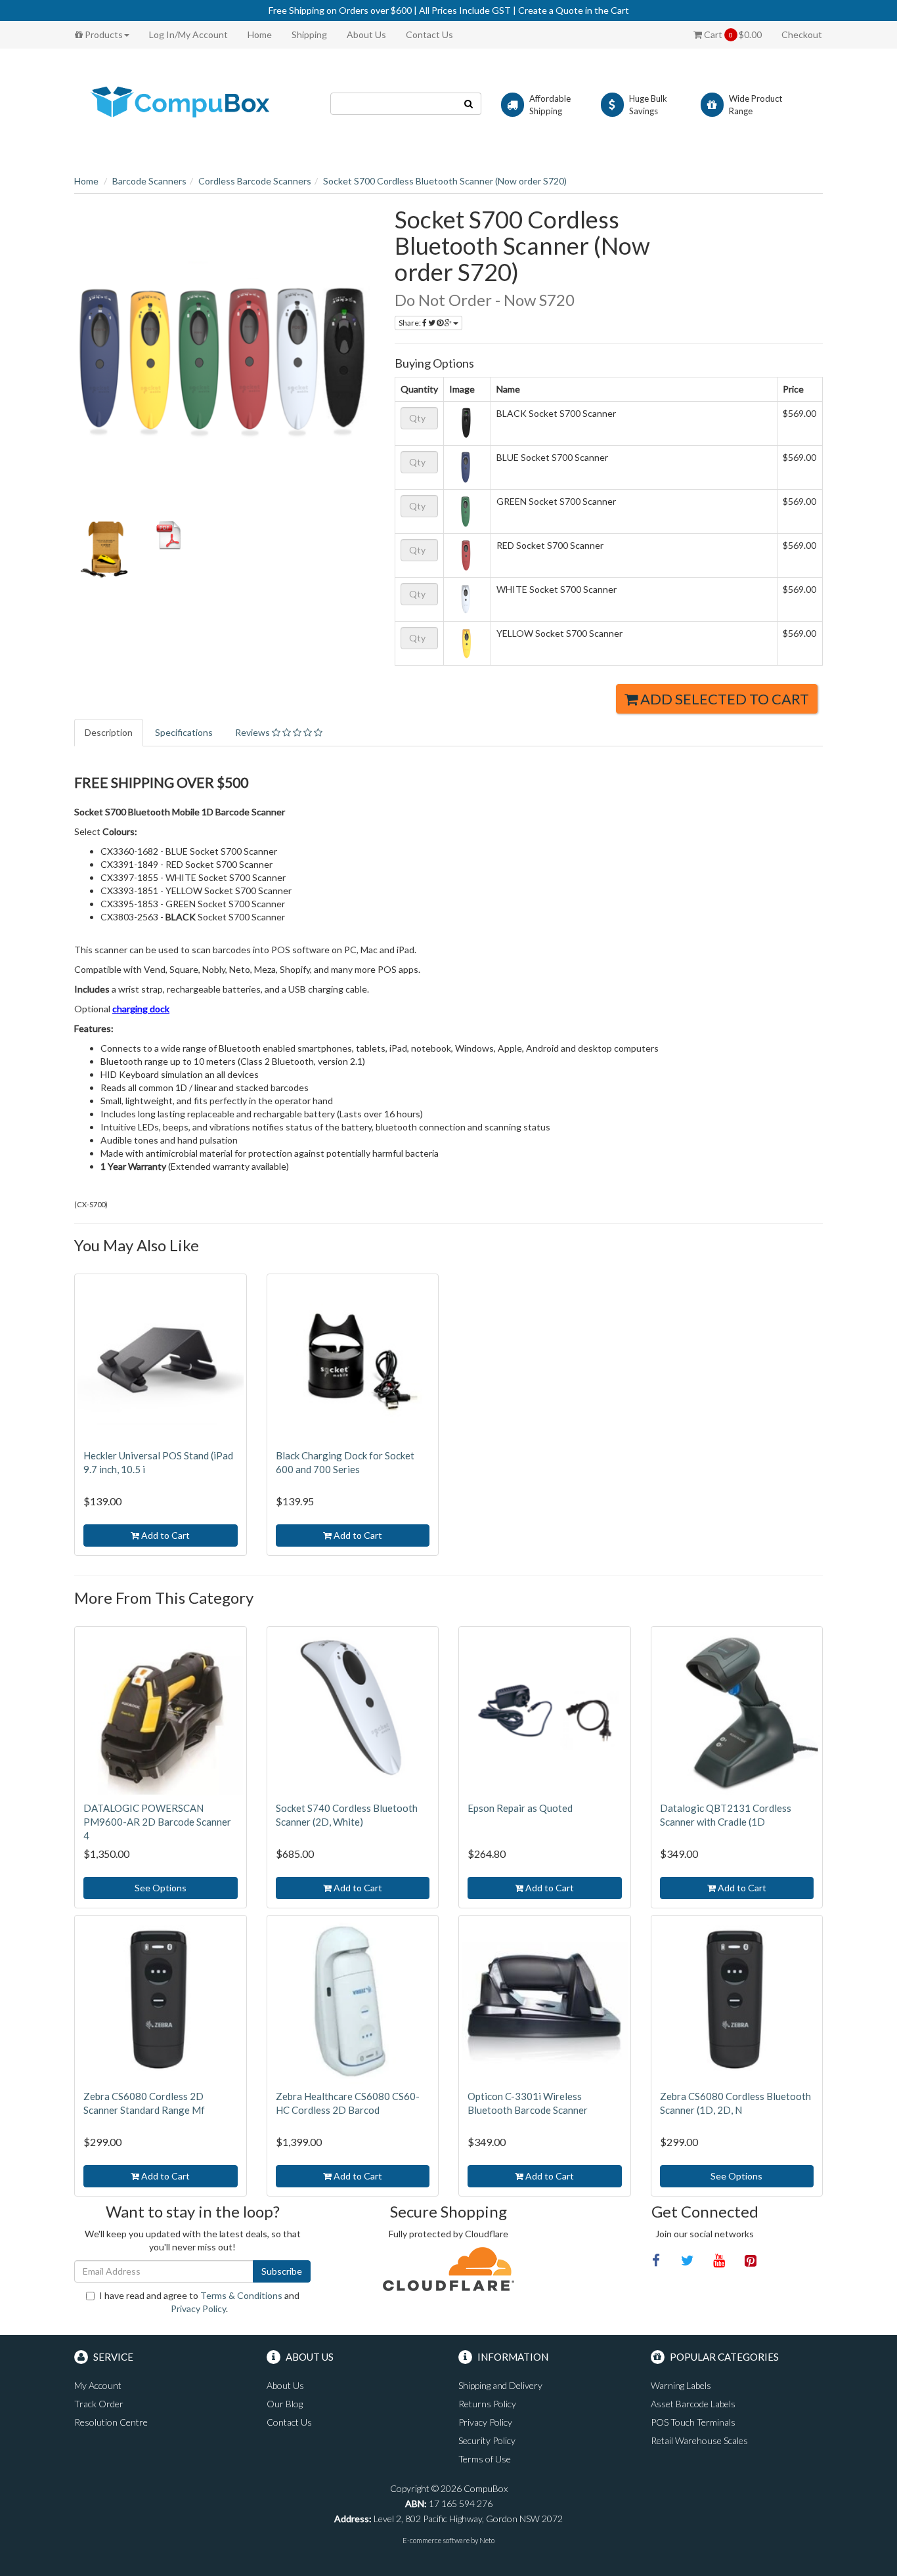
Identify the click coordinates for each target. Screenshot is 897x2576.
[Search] (469, 104)
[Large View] (104, 551)
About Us (366, 34)
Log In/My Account (188, 34)
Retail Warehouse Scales (699, 2440)
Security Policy (487, 2440)
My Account (98, 2385)
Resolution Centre (111, 2422)
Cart (732, 34)
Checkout (802, 34)
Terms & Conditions (241, 2295)
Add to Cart (164, 1535)
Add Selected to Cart (723, 699)
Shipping (309, 34)
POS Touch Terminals (693, 2422)
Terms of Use (485, 2459)
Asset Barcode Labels (693, 2404)
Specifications (184, 732)
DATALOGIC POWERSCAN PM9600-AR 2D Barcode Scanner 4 (157, 1822)
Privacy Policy (198, 2308)
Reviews (253, 732)
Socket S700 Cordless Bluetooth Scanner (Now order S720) (445, 181)
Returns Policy (487, 2404)
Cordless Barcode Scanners (255, 181)
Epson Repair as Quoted (520, 1808)
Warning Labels (681, 2385)
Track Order (99, 2404)
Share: (410, 323)
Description (109, 732)
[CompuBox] (192, 103)
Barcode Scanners (149, 181)
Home (260, 34)
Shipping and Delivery (500, 2385)
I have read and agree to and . (199, 2302)
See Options (161, 1888)
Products (103, 34)
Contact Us (429, 34)
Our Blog (285, 2404)
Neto (487, 2540)
